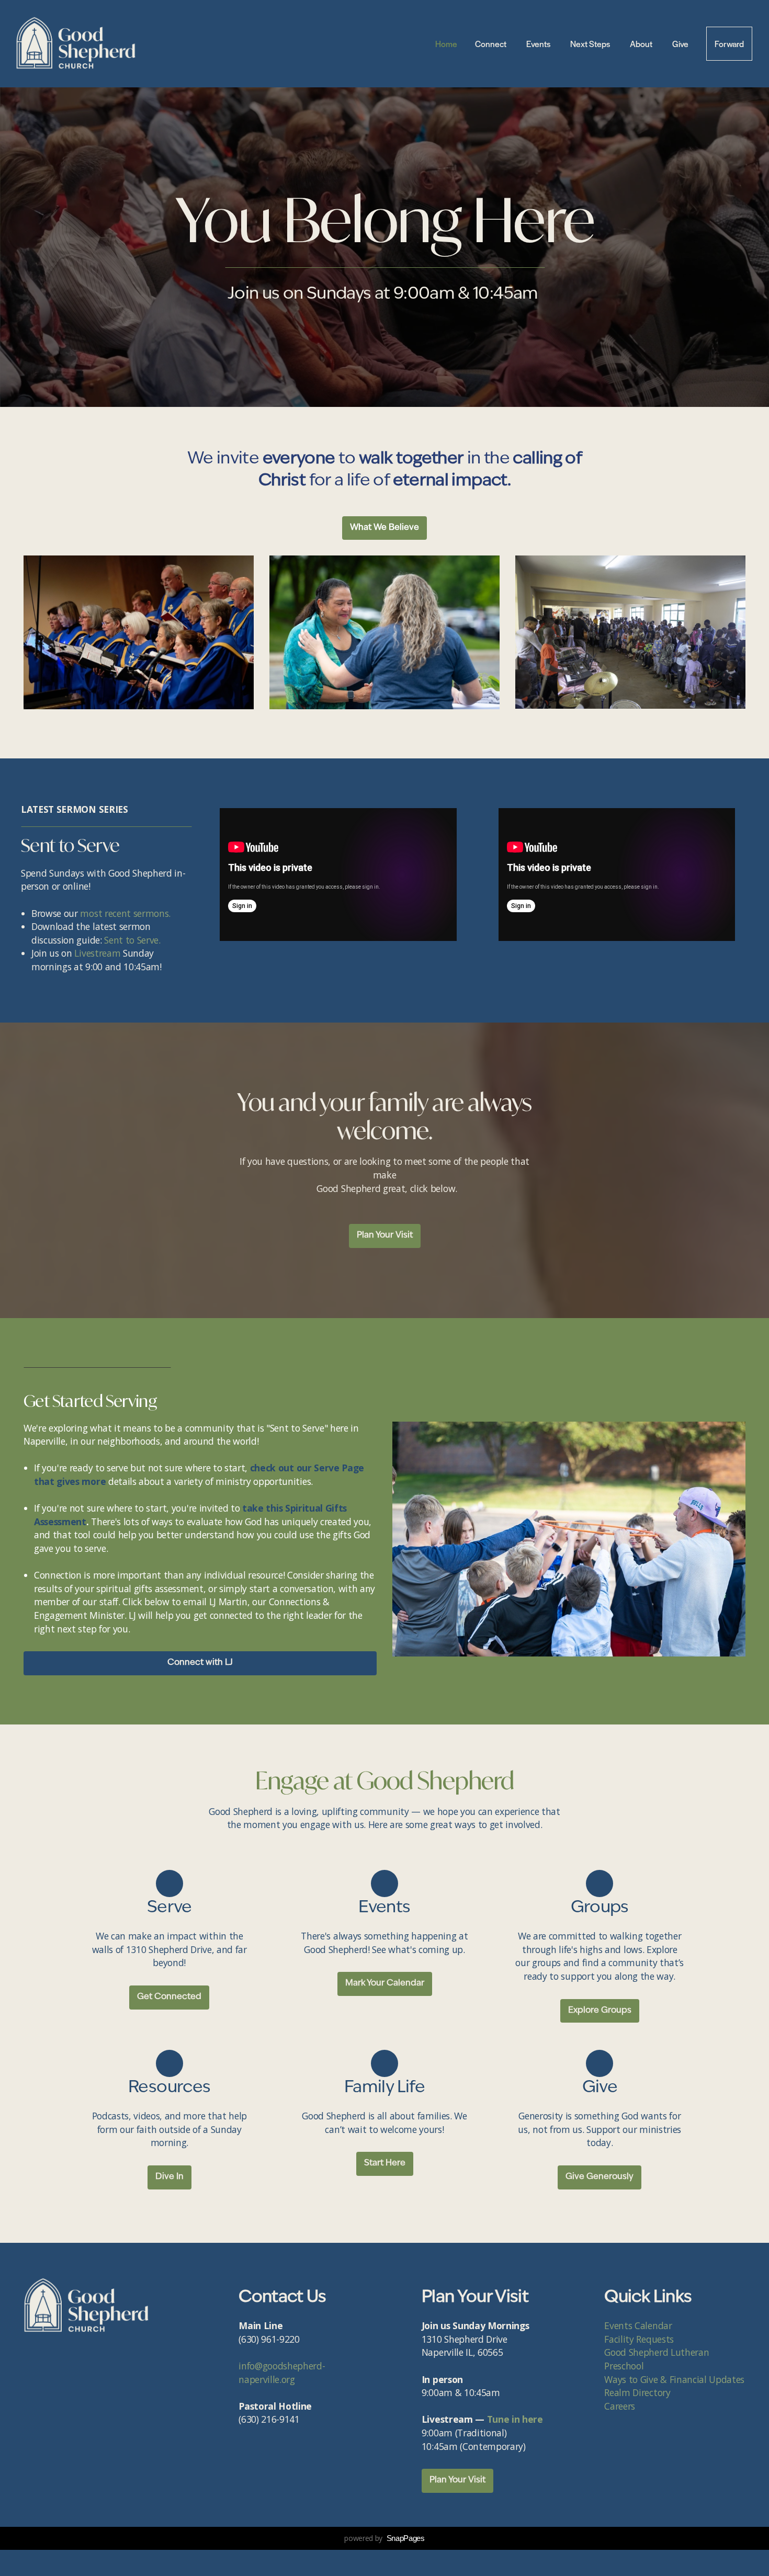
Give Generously (600, 2177)
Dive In (169, 2177)
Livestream (97, 953)
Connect (492, 44)
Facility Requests (640, 2339)
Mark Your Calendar (385, 1983)
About (642, 44)
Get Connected (169, 1997)
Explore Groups (600, 2011)
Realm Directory (637, 2392)
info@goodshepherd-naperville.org (282, 2373)
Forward (729, 44)
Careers (620, 2406)
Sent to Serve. (132, 940)
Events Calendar (639, 2325)
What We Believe (384, 528)
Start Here (385, 2163)
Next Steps (591, 44)
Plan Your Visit (385, 1235)
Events (539, 44)
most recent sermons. (125, 913)
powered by (384, 2538)
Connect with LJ (200, 1663)
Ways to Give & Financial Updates (674, 2379)
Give (680, 44)
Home (446, 44)
